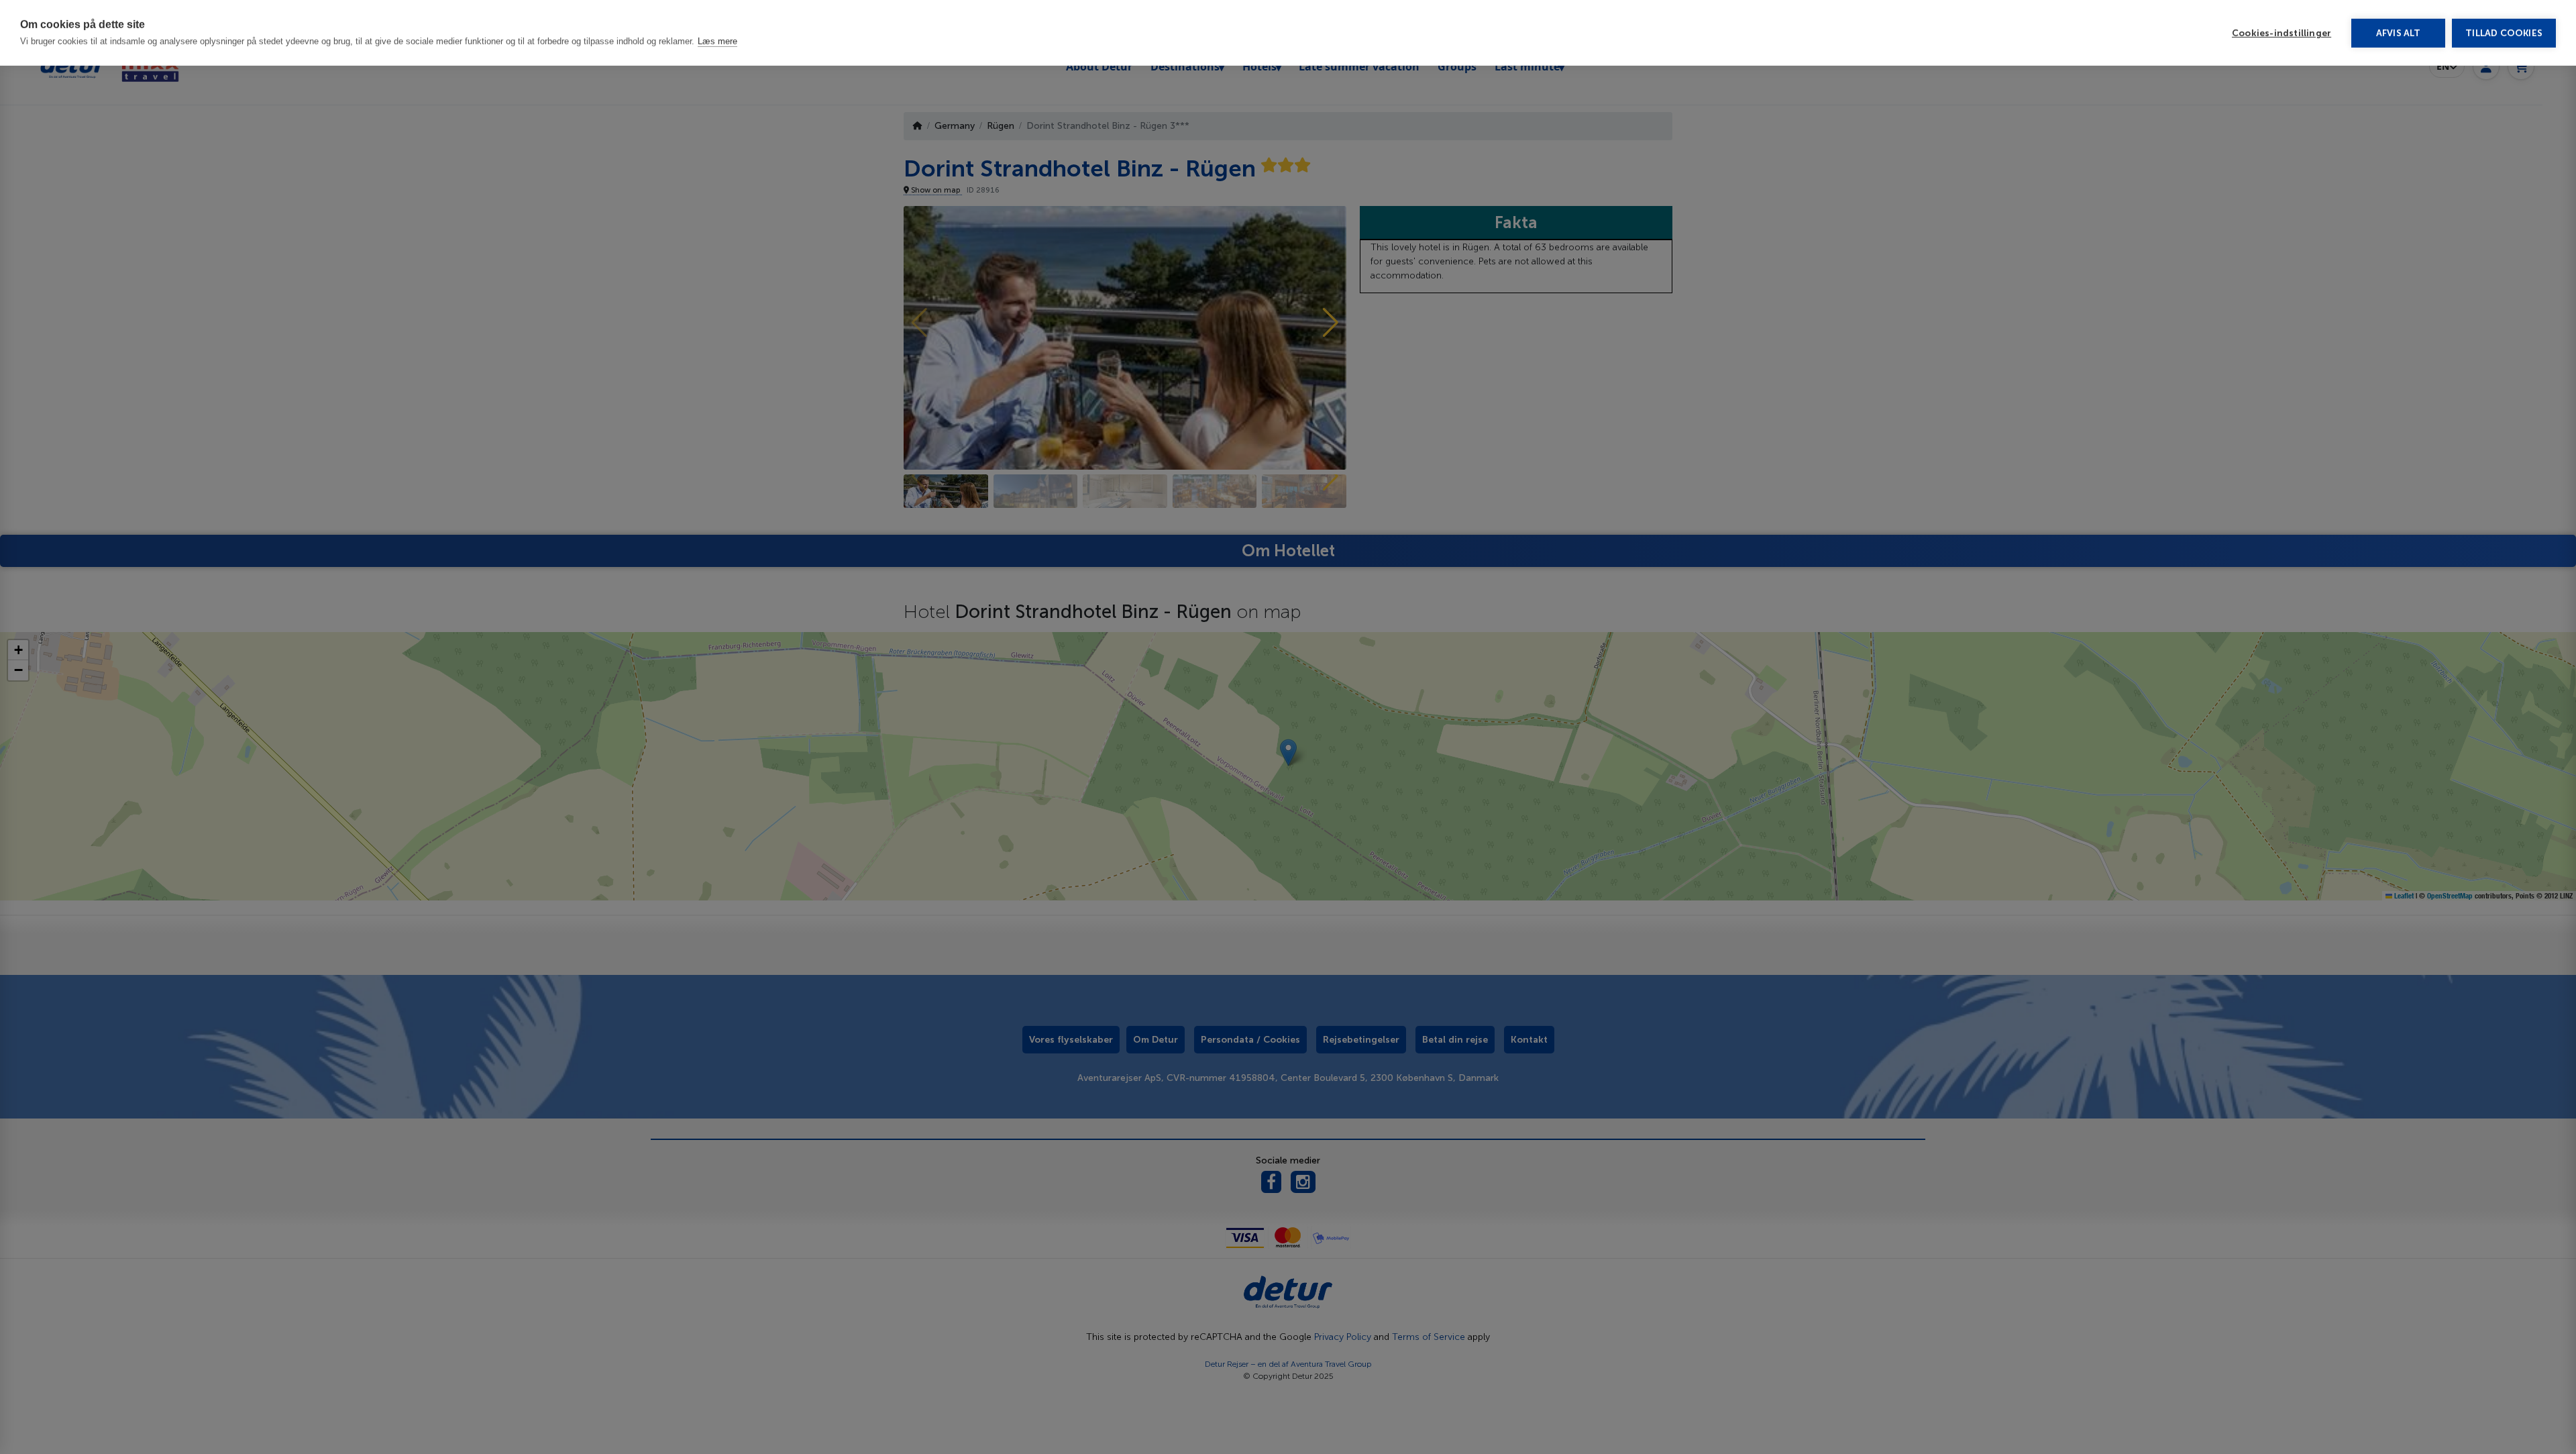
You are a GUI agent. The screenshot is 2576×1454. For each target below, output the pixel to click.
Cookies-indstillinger (2282, 33)
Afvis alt (2399, 33)
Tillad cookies (2504, 33)
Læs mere (717, 41)
